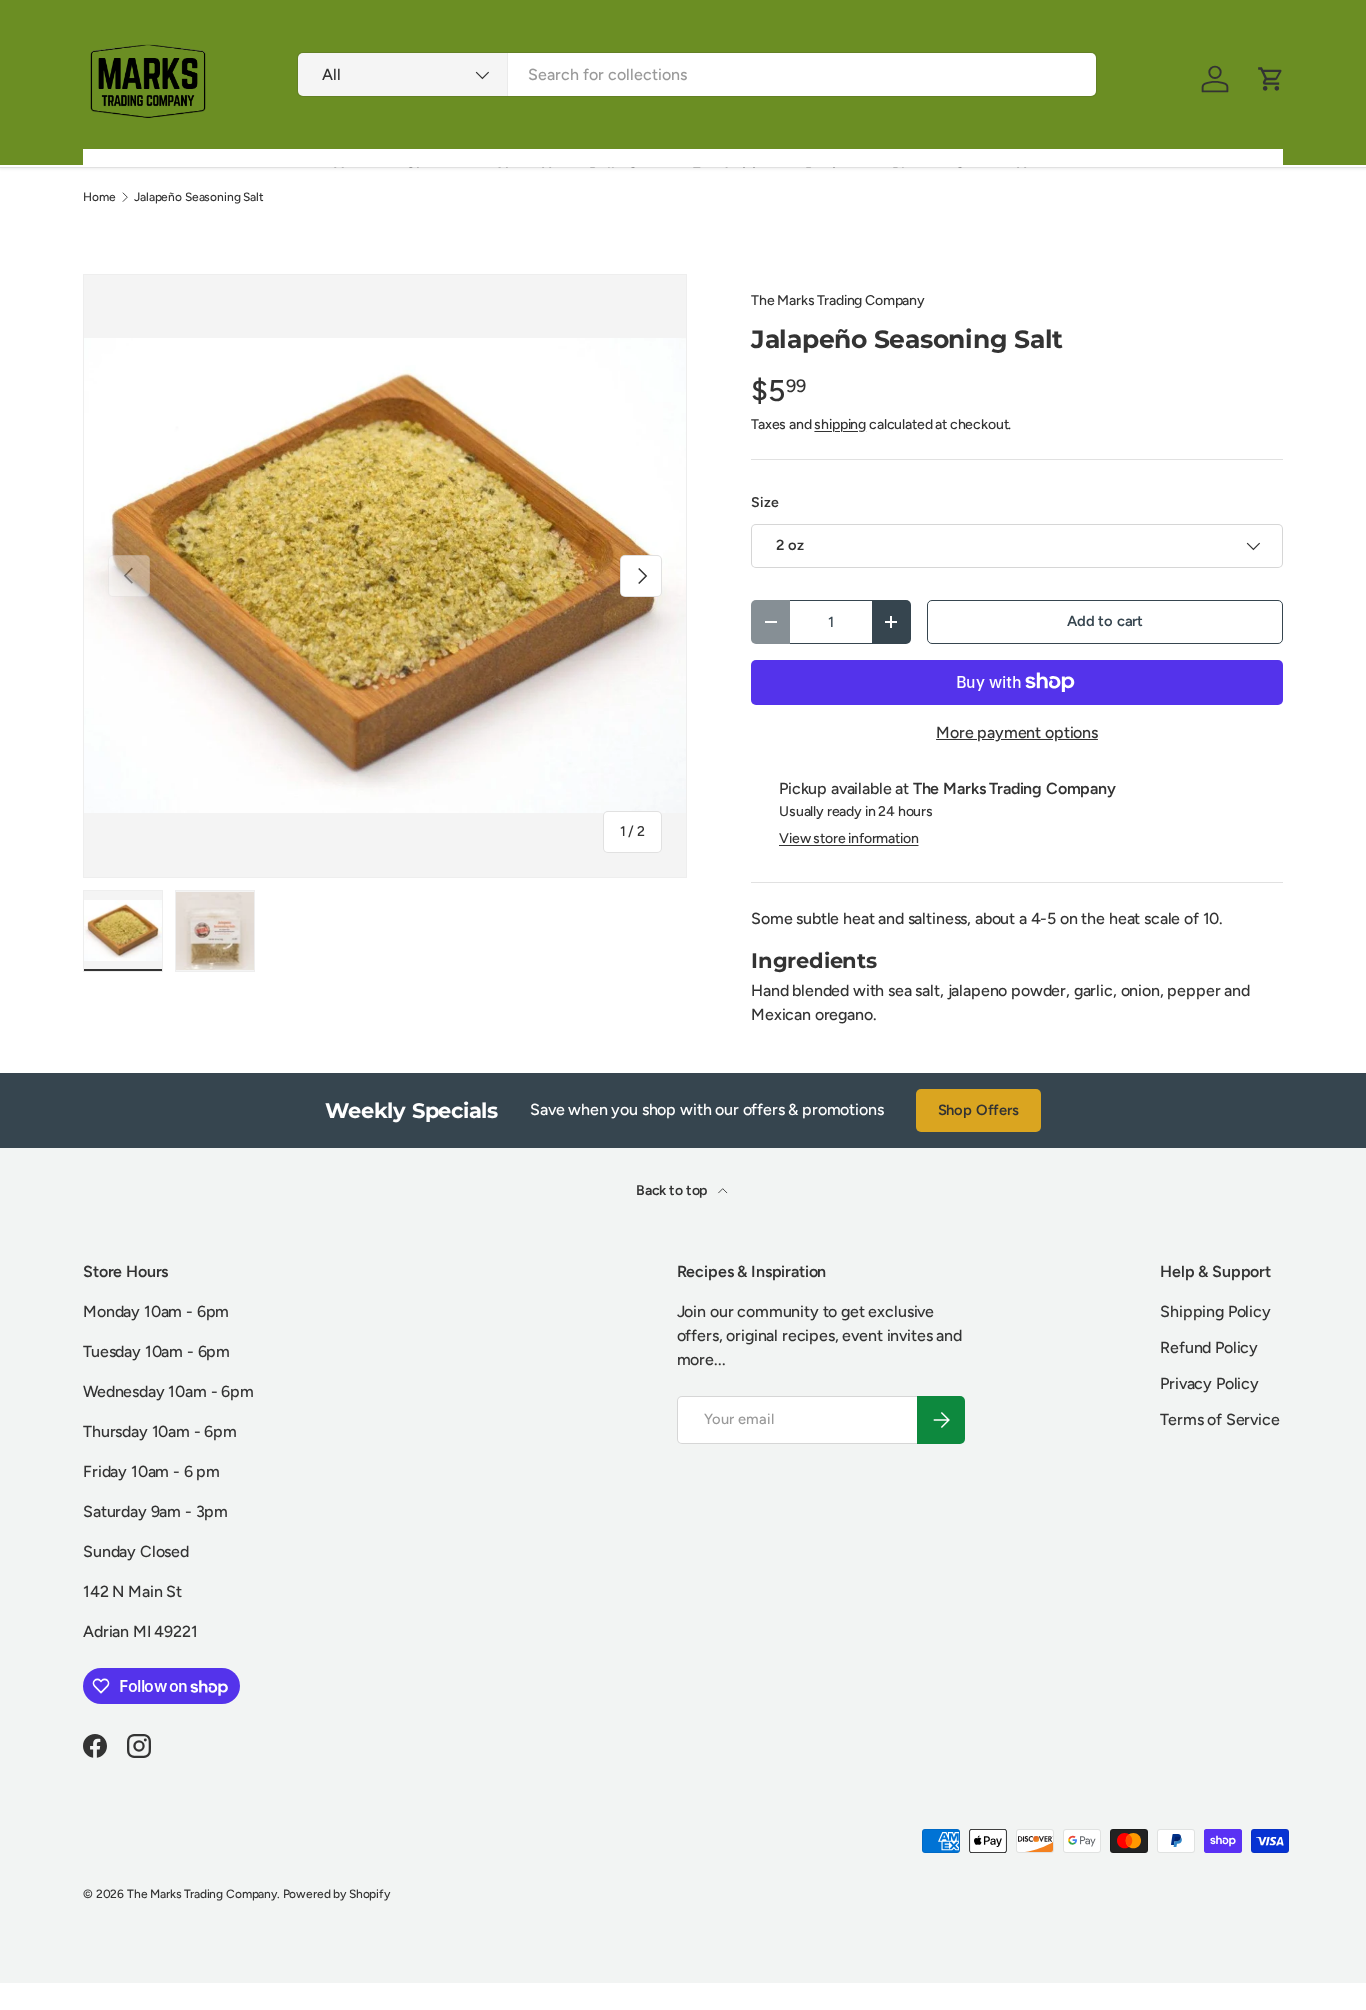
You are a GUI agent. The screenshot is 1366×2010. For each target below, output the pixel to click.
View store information (848, 838)
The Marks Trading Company (838, 300)
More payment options (1017, 732)
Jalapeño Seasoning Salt (198, 197)
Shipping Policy (1215, 1311)
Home (99, 197)
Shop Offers (978, 1110)
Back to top (673, 1190)
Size (764, 502)
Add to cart (1105, 621)
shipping (840, 424)
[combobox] (696, 74)
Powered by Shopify (336, 1894)
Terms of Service (1219, 1419)
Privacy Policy (1209, 1383)
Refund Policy (1209, 1347)
